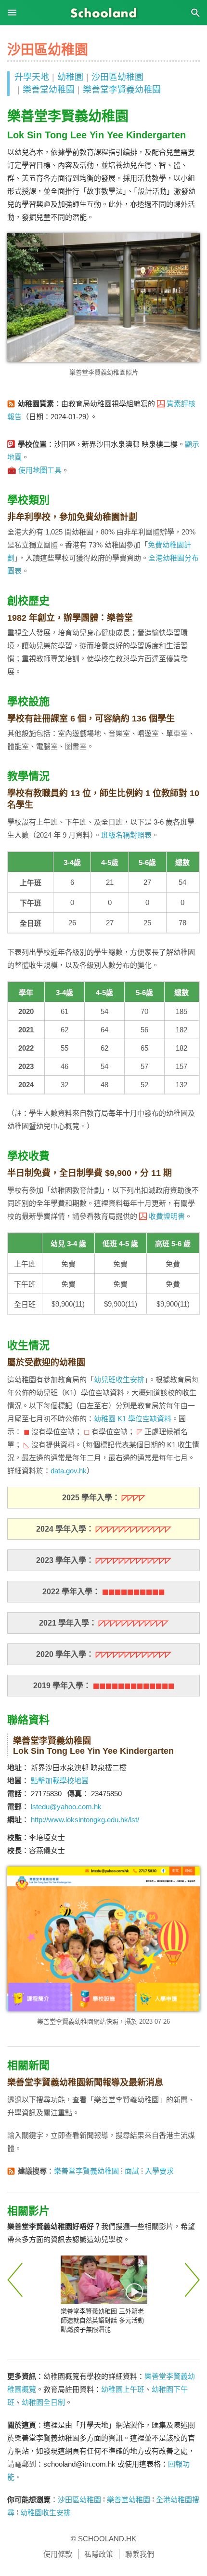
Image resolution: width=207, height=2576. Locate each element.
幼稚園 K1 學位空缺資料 (133, 1419)
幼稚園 (70, 77)
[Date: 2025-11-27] (104, 2280)
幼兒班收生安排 (119, 1380)
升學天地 (32, 77)
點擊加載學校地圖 (60, 1781)
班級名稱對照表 (126, 835)
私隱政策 (99, 2554)
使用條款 (58, 2554)
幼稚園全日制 (43, 2402)
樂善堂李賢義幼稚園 (122, 90)
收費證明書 (167, 1216)
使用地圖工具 (40, 470)
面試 (132, 2171)
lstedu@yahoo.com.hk (66, 1807)
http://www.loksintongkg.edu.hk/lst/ (85, 1820)
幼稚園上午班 (123, 2389)
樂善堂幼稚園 (49, 90)
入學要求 (159, 2171)
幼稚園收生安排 (45, 2513)
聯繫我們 (140, 2554)
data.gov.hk (69, 1471)
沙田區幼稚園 (117, 77)
